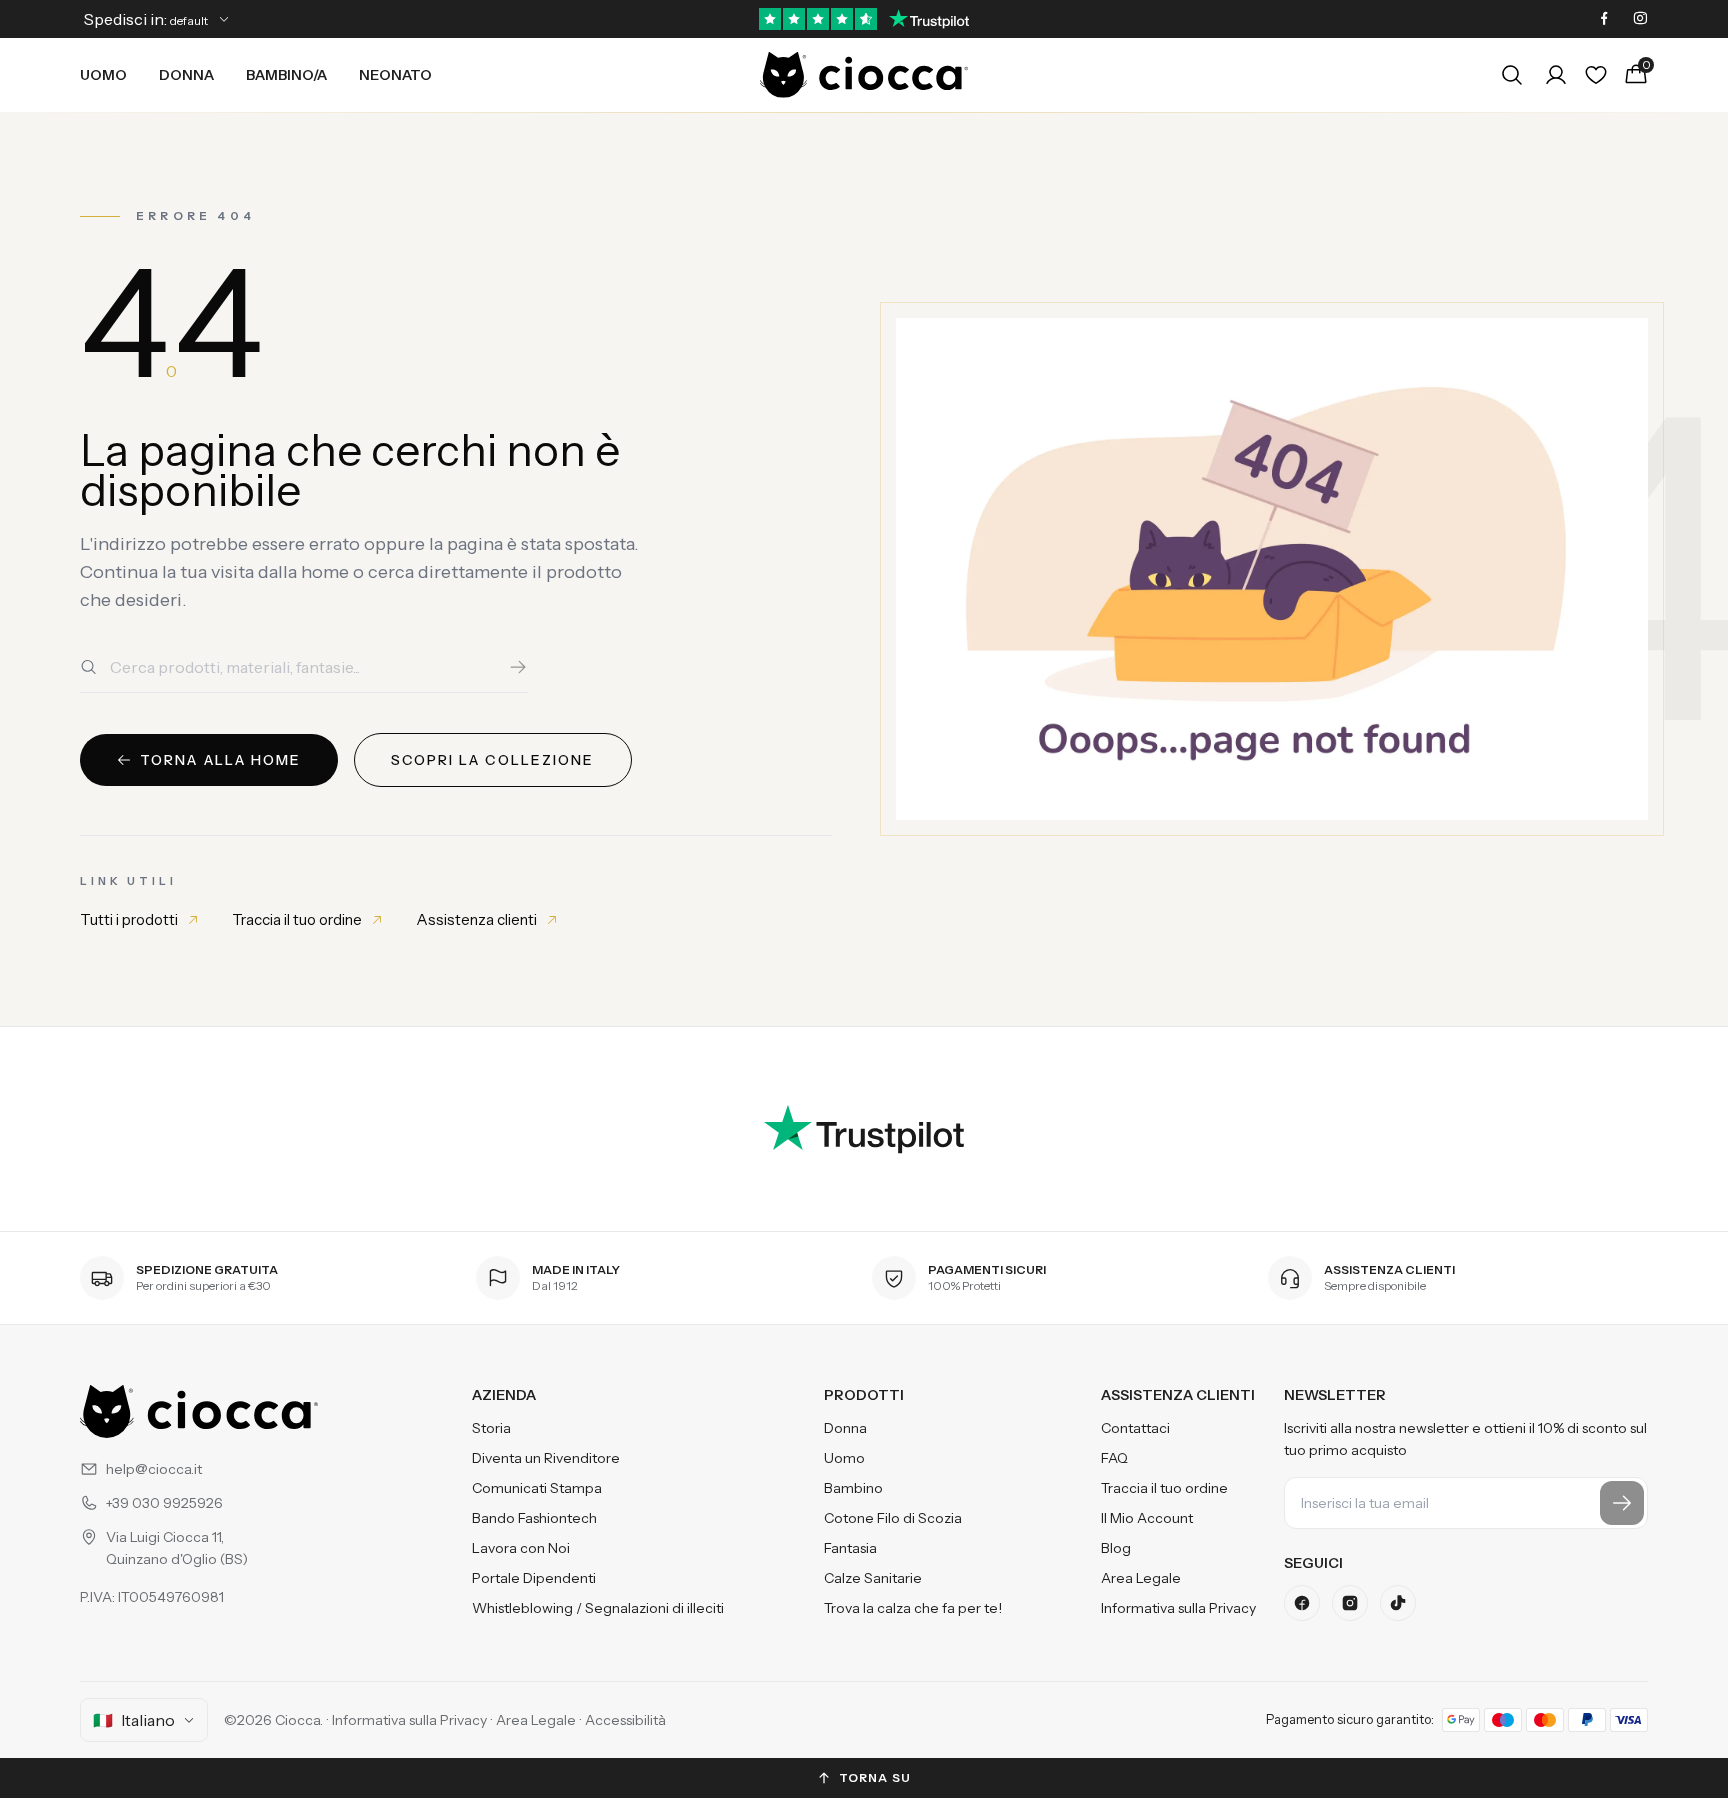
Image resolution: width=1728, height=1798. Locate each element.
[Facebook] (1604, 19)
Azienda (504, 1395)
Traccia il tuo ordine (297, 919)
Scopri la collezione (493, 760)
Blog (1116, 1548)
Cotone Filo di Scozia (893, 1518)
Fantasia (850, 1548)
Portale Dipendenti (534, 1578)
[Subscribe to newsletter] (1622, 1503)
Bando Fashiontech (534, 1518)
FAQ (1114, 1458)
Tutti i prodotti (129, 919)
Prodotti (864, 1395)
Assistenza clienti (476, 919)
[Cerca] (518, 667)
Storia (491, 1428)
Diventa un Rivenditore (546, 1458)
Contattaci (1135, 1428)
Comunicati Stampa (537, 1488)
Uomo (103, 75)
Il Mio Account (1147, 1518)
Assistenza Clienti (1178, 1395)
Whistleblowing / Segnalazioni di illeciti (598, 1608)
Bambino (853, 1488)
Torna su (875, 1777)
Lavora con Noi (521, 1548)
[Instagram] (1640, 19)
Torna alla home (221, 760)
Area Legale (1141, 1578)
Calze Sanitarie (873, 1578)
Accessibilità (625, 1720)
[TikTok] (1398, 1603)
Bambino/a (286, 75)
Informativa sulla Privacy (1178, 1608)
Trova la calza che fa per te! (913, 1608)
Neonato (395, 75)
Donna (186, 75)
